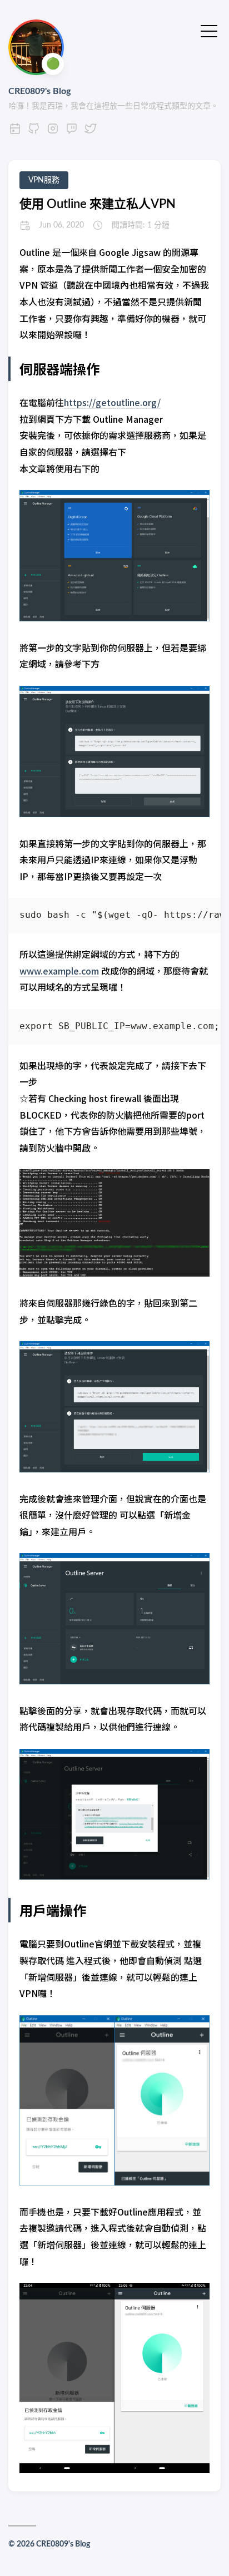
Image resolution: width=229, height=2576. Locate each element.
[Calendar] (15, 132)
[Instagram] (53, 132)
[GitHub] (34, 132)
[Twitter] (91, 132)
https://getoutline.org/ (112, 402)
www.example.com (59, 971)
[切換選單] (209, 30)
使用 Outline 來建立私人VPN (98, 204)
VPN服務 (44, 180)
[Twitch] (72, 132)
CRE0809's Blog (39, 91)
